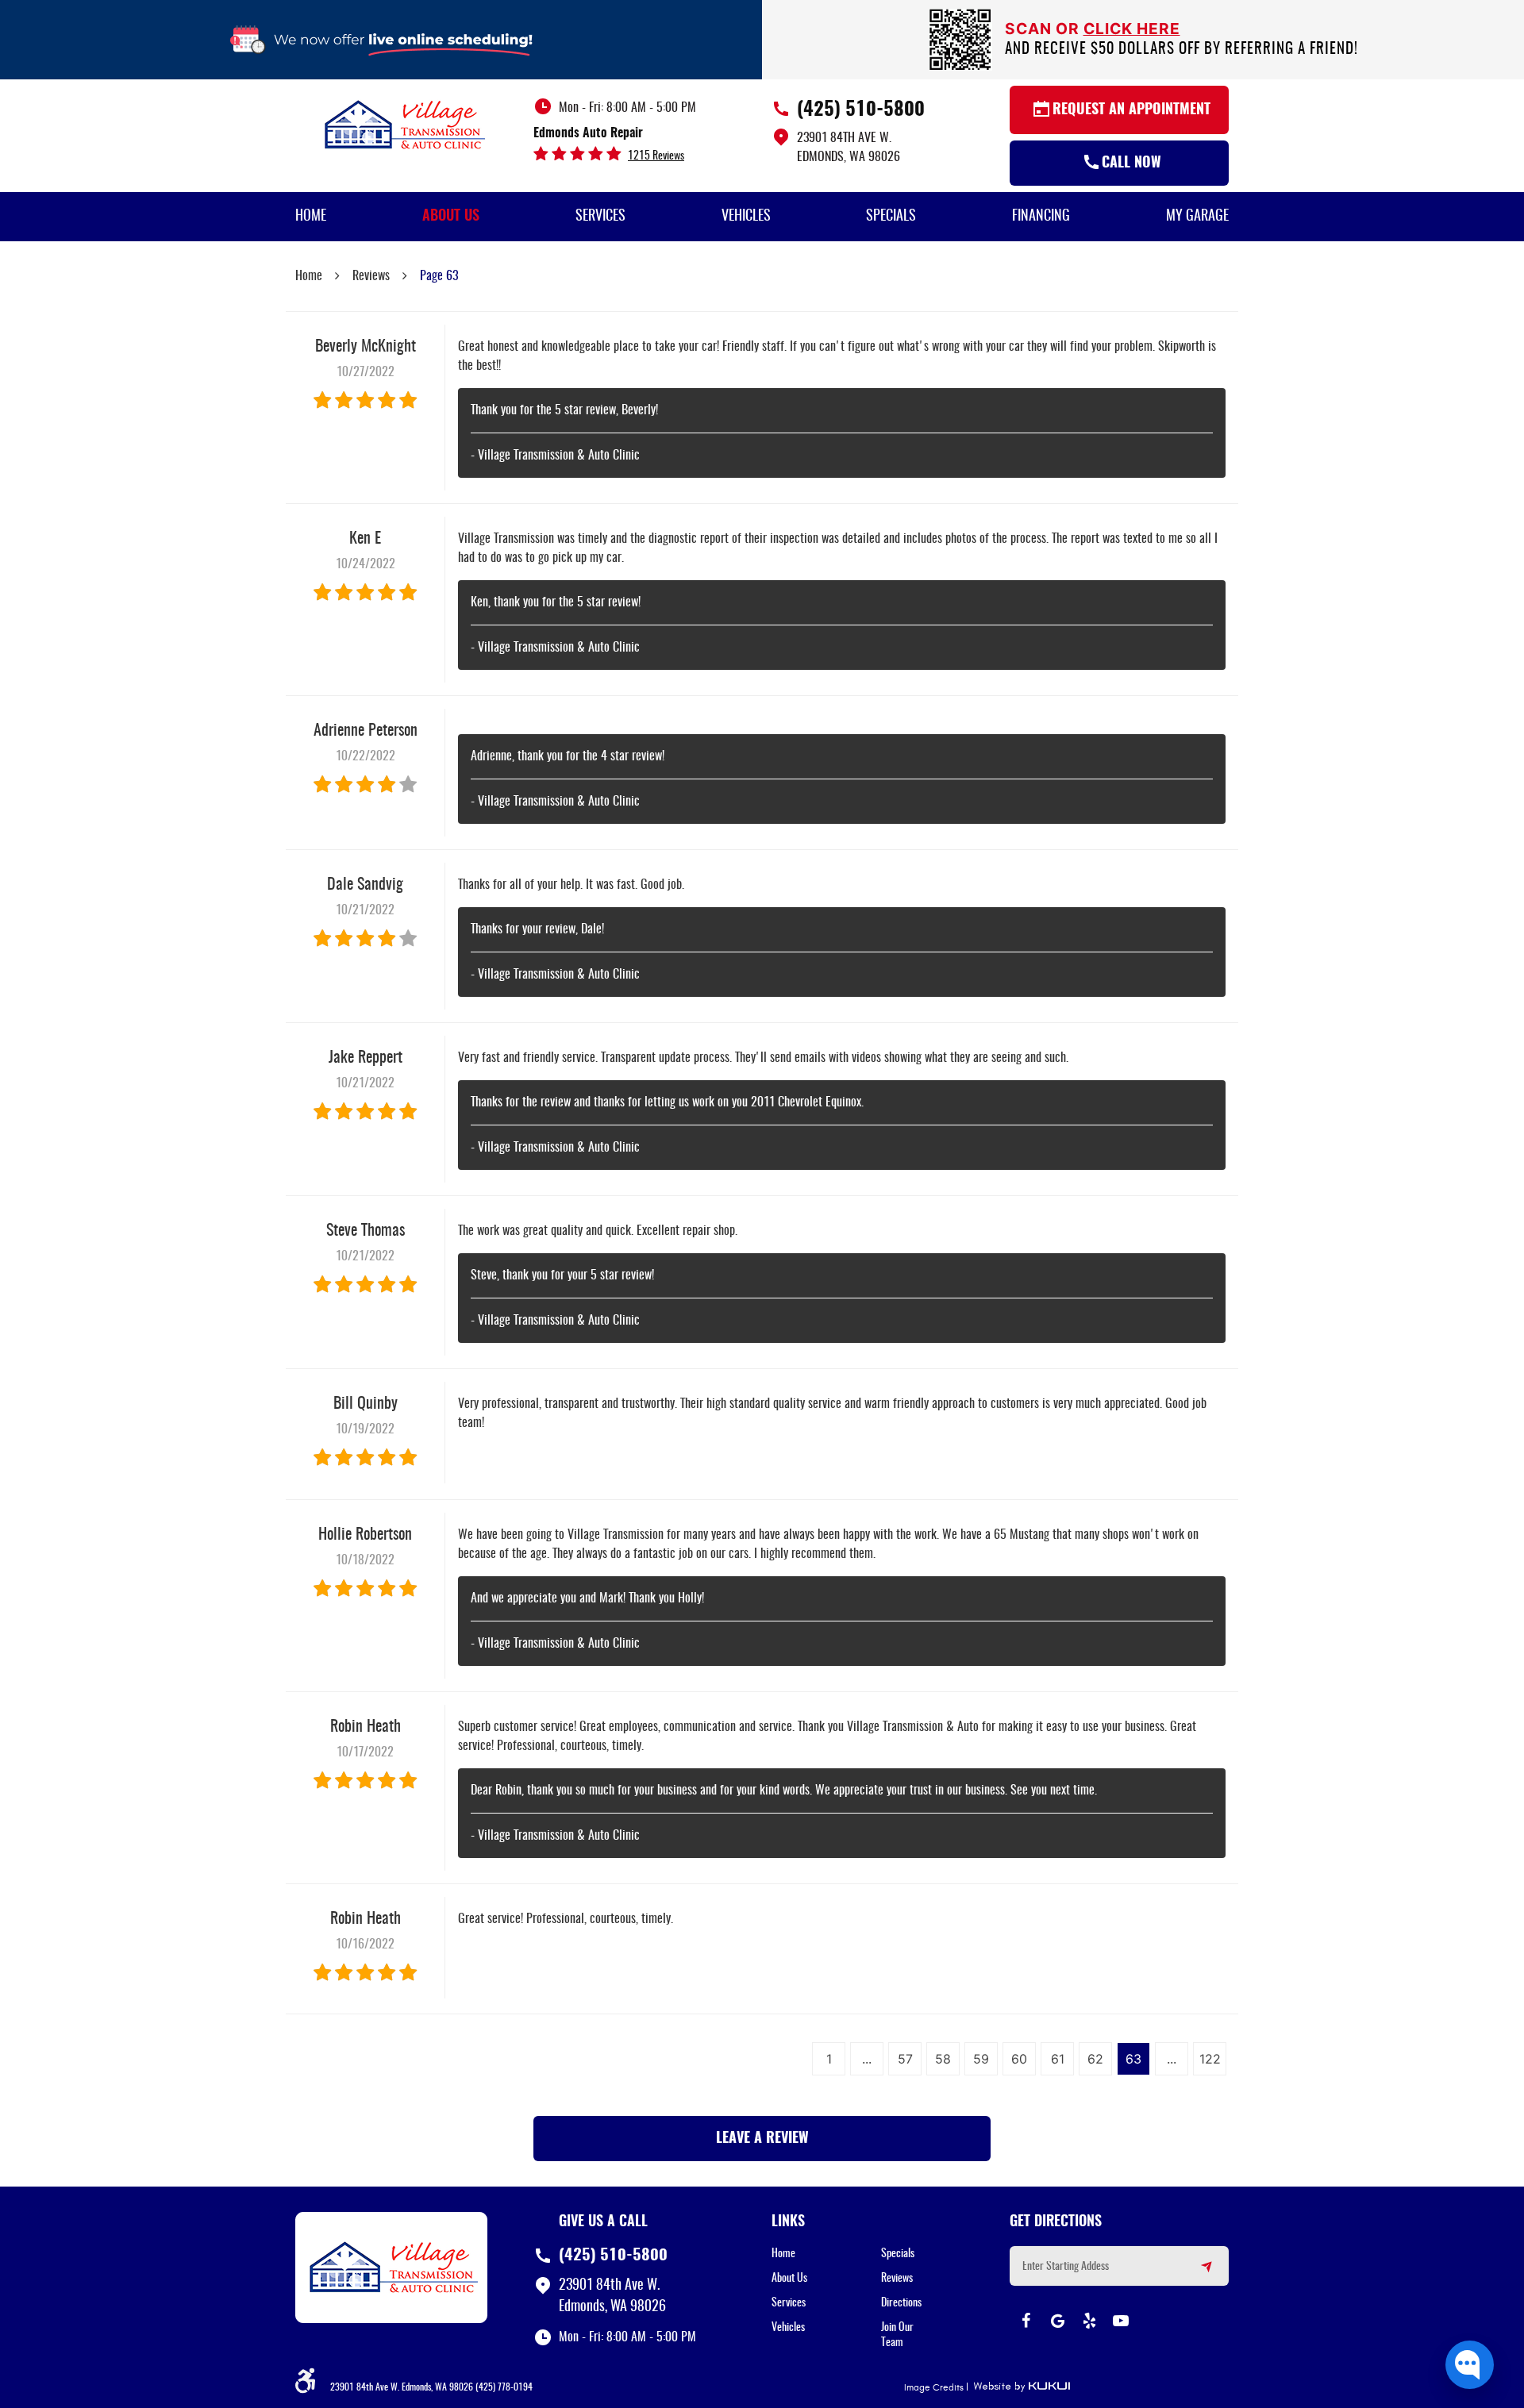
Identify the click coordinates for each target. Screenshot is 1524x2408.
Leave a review (762, 2139)
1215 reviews (656, 156)
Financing (1041, 217)
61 (1058, 2059)
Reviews (371, 276)
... (867, 2059)
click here (1132, 29)
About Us (451, 217)
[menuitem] (311, 217)
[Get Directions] (1197, 2273)
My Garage (1197, 217)
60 (1019, 2059)
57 (905, 2059)
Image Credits (934, 2387)
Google (1057, 2321)
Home (311, 217)
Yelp (1089, 2321)
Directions (901, 2303)
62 (1095, 2059)
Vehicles (746, 217)
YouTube (1121, 2321)
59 (981, 2059)
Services (600, 217)
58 (943, 2059)
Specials (891, 217)
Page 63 (439, 276)
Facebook (1026, 2321)
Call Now (1131, 163)
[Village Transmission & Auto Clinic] (405, 124)
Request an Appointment (1131, 110)
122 (1210, 2059)
